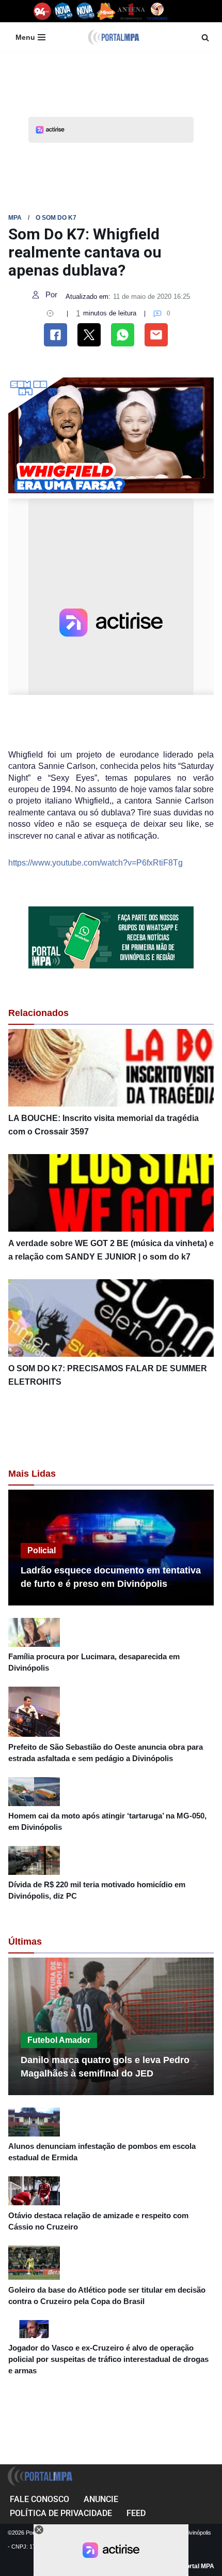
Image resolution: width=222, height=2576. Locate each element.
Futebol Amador (59, 2040)
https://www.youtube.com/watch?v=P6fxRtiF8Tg (96, 863)
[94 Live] (43, 11)
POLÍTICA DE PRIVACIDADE (61, 2513)
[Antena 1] (131, 11)
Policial (42, 1550)
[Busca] (205, 37)
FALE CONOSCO (39, 2499)
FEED (136, 2513)
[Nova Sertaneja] (85, 11)
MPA (15, 218)
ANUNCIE (101, 2499)
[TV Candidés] (157, 11)
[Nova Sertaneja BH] (63, 11)
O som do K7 (56, 218)
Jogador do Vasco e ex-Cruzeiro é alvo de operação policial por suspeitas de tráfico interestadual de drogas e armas (108, 2359)
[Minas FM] (106, 11)
